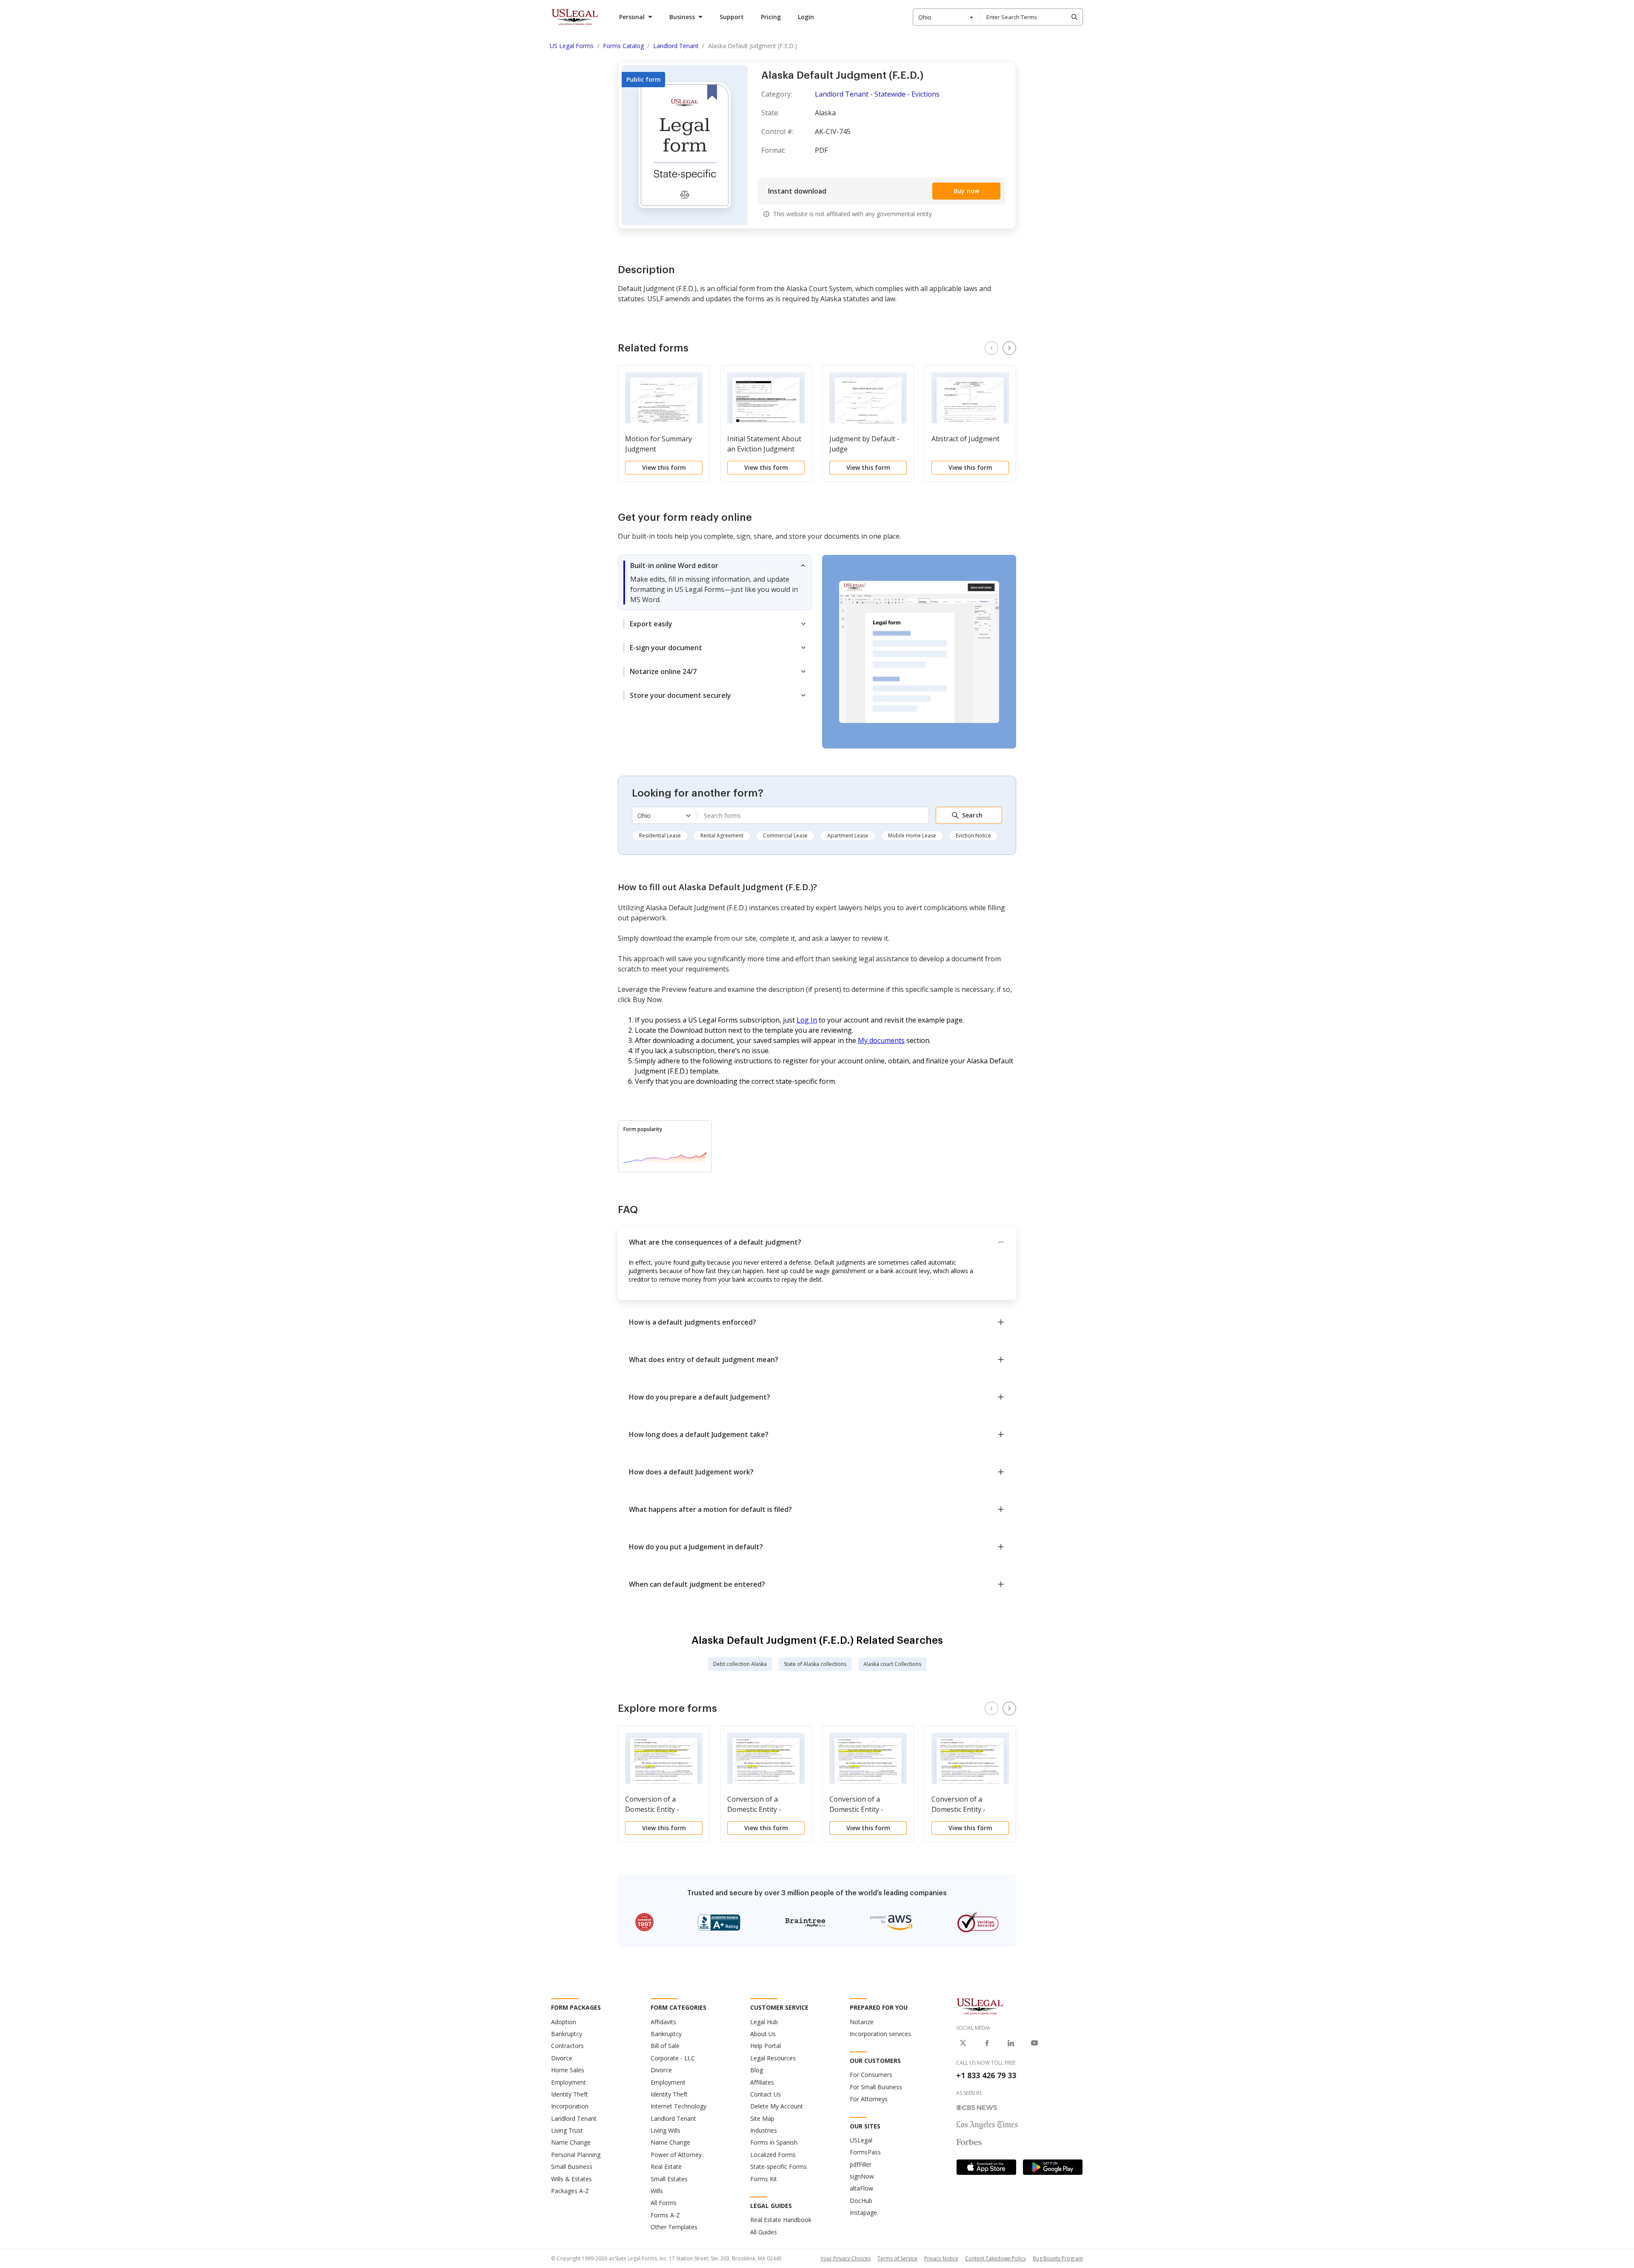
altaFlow (861, 2188)
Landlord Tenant (574, 2118)
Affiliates (762, 2082)
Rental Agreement (722, 836)
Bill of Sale (665, 2046)
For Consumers (871, 2075)
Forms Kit (764, 2179)
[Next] (1009, 348)
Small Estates (669, 2179)
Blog (757, 2070)
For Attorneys (869, 2099)
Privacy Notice (941, 2258)
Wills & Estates (571, 2179)
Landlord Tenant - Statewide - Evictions (877, 94)
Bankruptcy (567, 2034)
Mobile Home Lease (912, 836)
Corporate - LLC (673, 2058)
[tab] (715, 583)
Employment (568, 2082)
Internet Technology (678, 2106)
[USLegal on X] (963, 2043)
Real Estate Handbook (781, 2220)
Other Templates (674, 2227)
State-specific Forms (778, 2167)
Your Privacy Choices (846, 2258)
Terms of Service (897, 2258)
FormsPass (865, 2152)
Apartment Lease (848, 836)
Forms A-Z (665, 2215)
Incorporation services (880, 2034)
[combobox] (946, 17)
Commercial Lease (785, 836)
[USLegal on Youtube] (1034, 2043)
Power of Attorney (676, 2155)
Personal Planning (576, 2155)
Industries (764, 2130)
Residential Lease (660, 836)
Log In (807, 1020)
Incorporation (570, 2106)
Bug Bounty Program (1058, 2258)
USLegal (861, 2140)
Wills (657, 2191)
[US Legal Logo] (980, 2006)
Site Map (762, 2118)
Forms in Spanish (774, 2142)
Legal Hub (764, 2022)
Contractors (567, 2046)
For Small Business (876, 2087)
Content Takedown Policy (996, 2258)
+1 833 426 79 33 (986, 2075)
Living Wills (666, 2130)
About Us (763, 2034)
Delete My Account (777, 2106)
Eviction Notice (973, 836)
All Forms (664, 2203)
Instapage (863, 2212)
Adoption (564, 2022)
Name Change (571, 2142)
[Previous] (991, 348)
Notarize (862, 2022)
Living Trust (567, 2130)
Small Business (572, 2167)
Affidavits (663, 2022)
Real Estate (666, 2167)
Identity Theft (570, 2094)
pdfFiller (861, 2164)
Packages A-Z (570, 2191)
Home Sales (568, 2070)
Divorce (562, 2058)
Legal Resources (773, 2058)
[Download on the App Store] (986, 2167)
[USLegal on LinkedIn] (1011, 2043)
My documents (881, 1040)
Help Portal (766, 2046)
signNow (862, 2176)
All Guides (764, 2232)
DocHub (861, 2201)
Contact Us (766, 2094)
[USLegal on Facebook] (987, 2043)
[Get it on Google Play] (1053, 2167)
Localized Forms (773, 2155)
